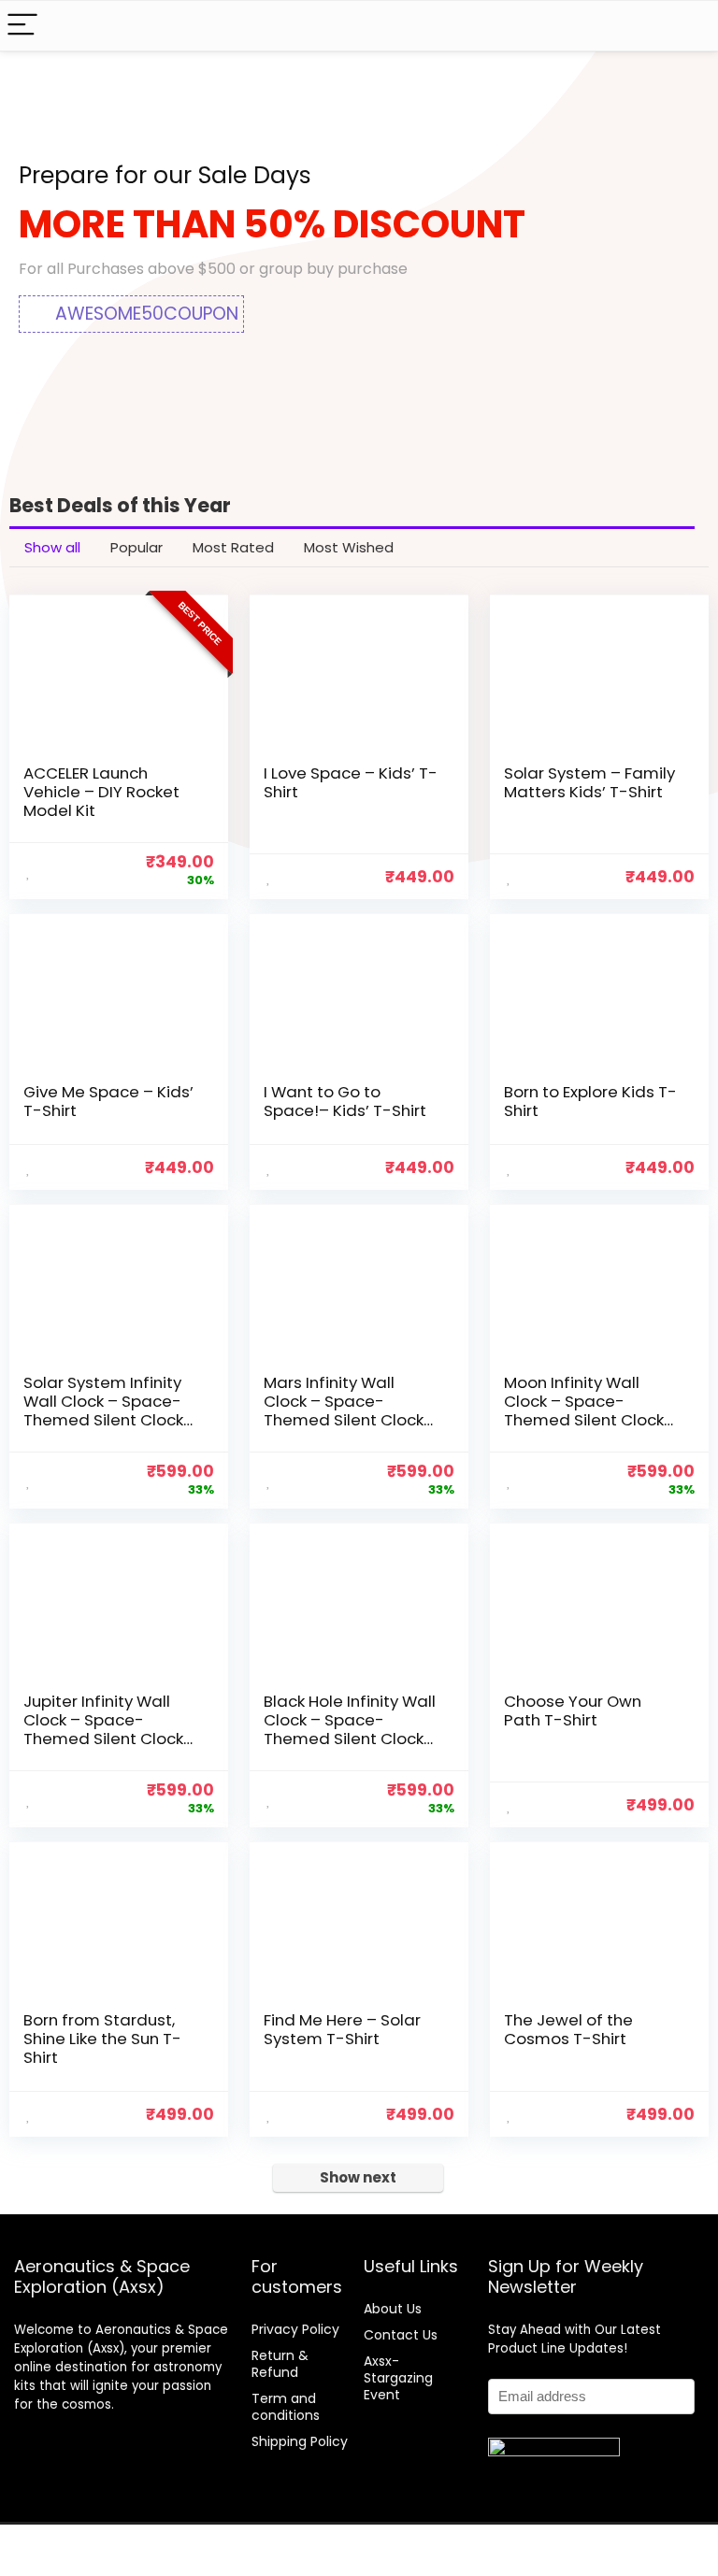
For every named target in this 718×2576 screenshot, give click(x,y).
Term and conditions (286, 2407)
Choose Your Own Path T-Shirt (573, 1710)
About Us (393, 2309)
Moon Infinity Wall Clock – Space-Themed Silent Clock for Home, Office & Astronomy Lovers (584, 1420)
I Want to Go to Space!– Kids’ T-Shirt (345, 1101)
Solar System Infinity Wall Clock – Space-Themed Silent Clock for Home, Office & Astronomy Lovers (103, 1420)
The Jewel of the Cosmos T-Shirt (568, 2029)
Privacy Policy (295, 2329)
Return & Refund (280, 2364)
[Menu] (22, 26)
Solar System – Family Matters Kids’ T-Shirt (589, 782)
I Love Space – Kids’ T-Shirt (351, 782)
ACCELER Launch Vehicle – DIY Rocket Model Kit (101, 792)
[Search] (689, 26)
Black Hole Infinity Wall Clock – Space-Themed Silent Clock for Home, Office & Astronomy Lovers (350, 1739)
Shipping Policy (300, 2441)
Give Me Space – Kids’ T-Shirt (108, 1101)
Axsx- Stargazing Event (398, 2378)
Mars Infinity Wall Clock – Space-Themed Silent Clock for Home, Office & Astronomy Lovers (344, 1420)
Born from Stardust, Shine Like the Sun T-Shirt (102, 2039)
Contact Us (401, 2335)
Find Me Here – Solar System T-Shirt (342, 2029)
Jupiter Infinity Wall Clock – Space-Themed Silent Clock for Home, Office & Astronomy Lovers (103, 1739)
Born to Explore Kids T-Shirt (590, 1101)
